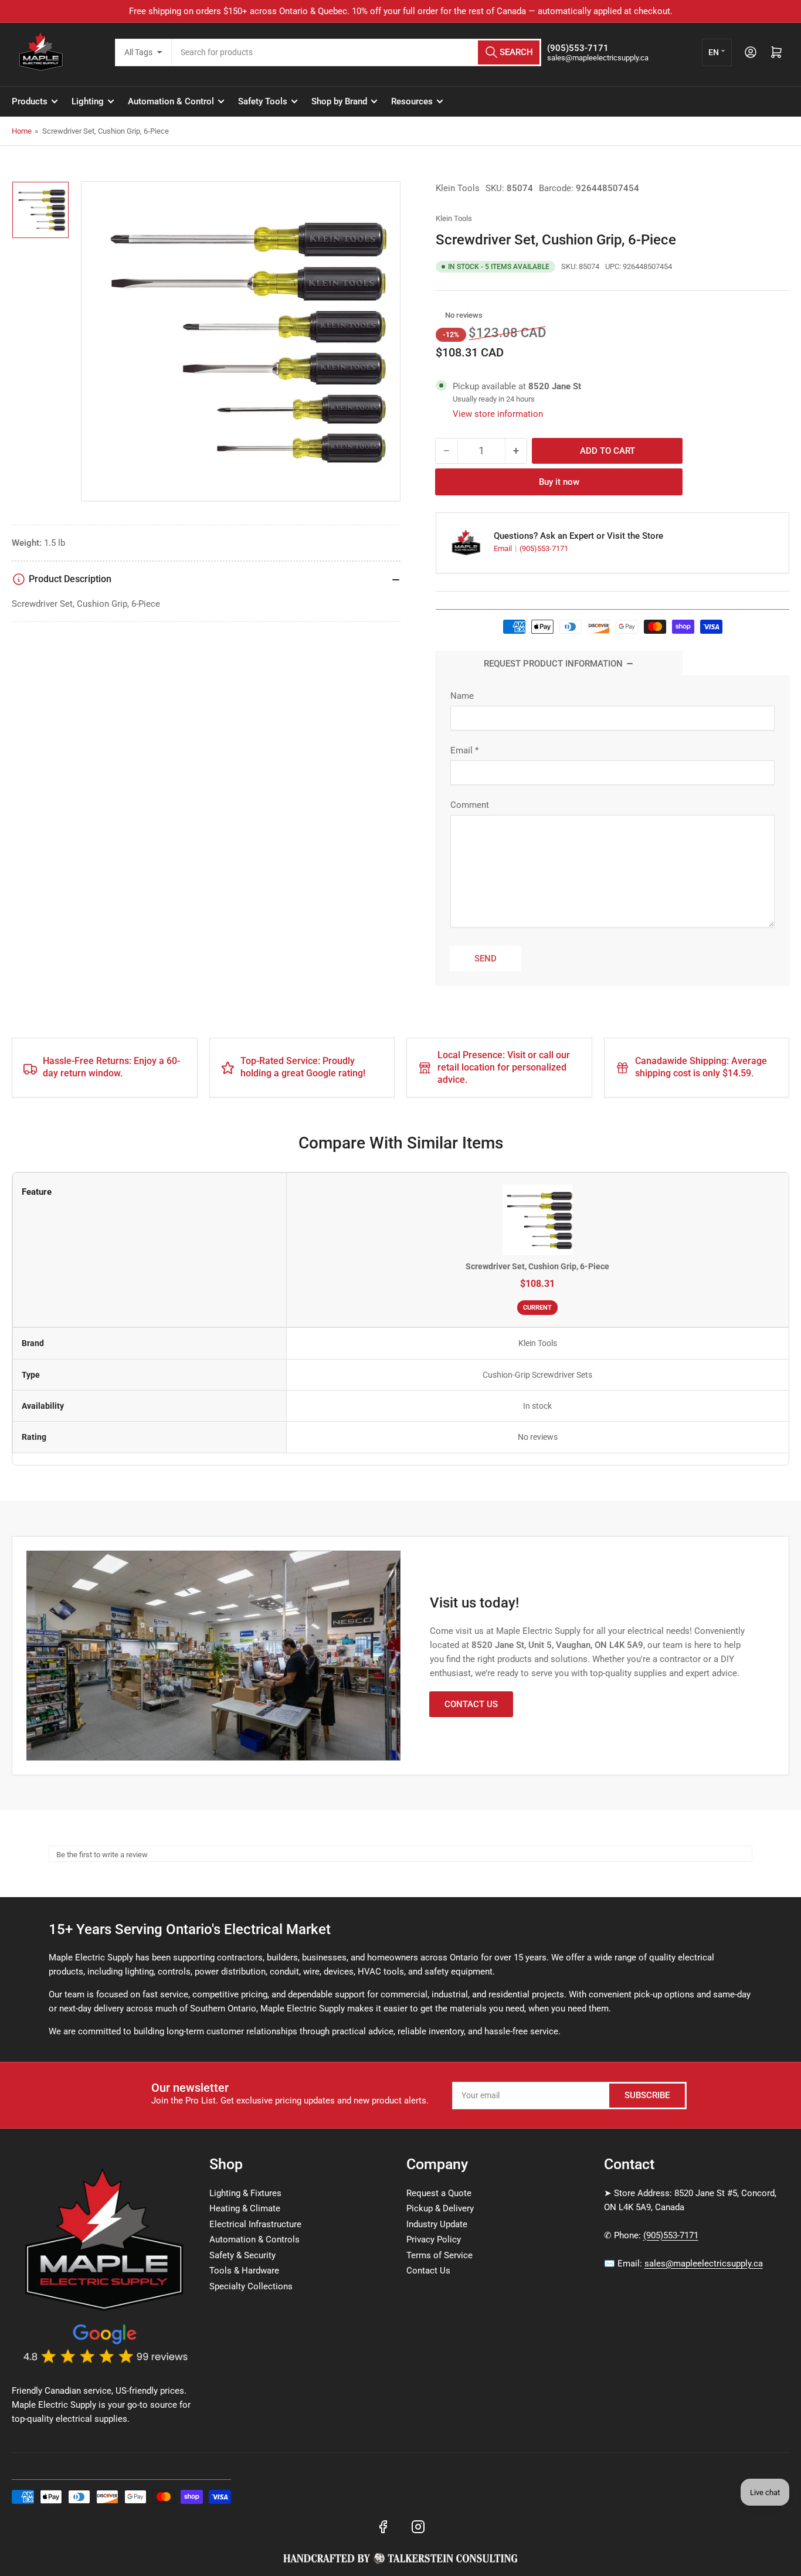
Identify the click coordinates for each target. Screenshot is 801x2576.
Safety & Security (242, 2255)
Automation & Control (171, 101)
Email (504, 548)
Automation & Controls (254, 2239)
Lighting (88, 101)
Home (22, 131)
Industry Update (437, 2224)
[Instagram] (418, 2527)
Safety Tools (263, 101)
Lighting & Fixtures (245, 2193)
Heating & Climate (245, 2208)
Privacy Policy (434, 2239)
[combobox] (357, 52)
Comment (470, 805)
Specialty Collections (251, 2286)
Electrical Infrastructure (255, 2224)
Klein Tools (458, 188)
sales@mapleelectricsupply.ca (704, 2264)
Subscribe (647, 2095)
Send (486, 959)
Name (462, 696)
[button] (439, 315)
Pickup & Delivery (440, 2208)
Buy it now (559, 482)
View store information (498, 414)
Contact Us (471, 1704)
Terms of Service (439, 2255)
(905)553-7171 (544, 548)
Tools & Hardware (244, 2271)
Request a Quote (439, 2193)
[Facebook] (383, 2527)
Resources (412, 101)
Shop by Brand (339, 101)
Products (30, 101)
